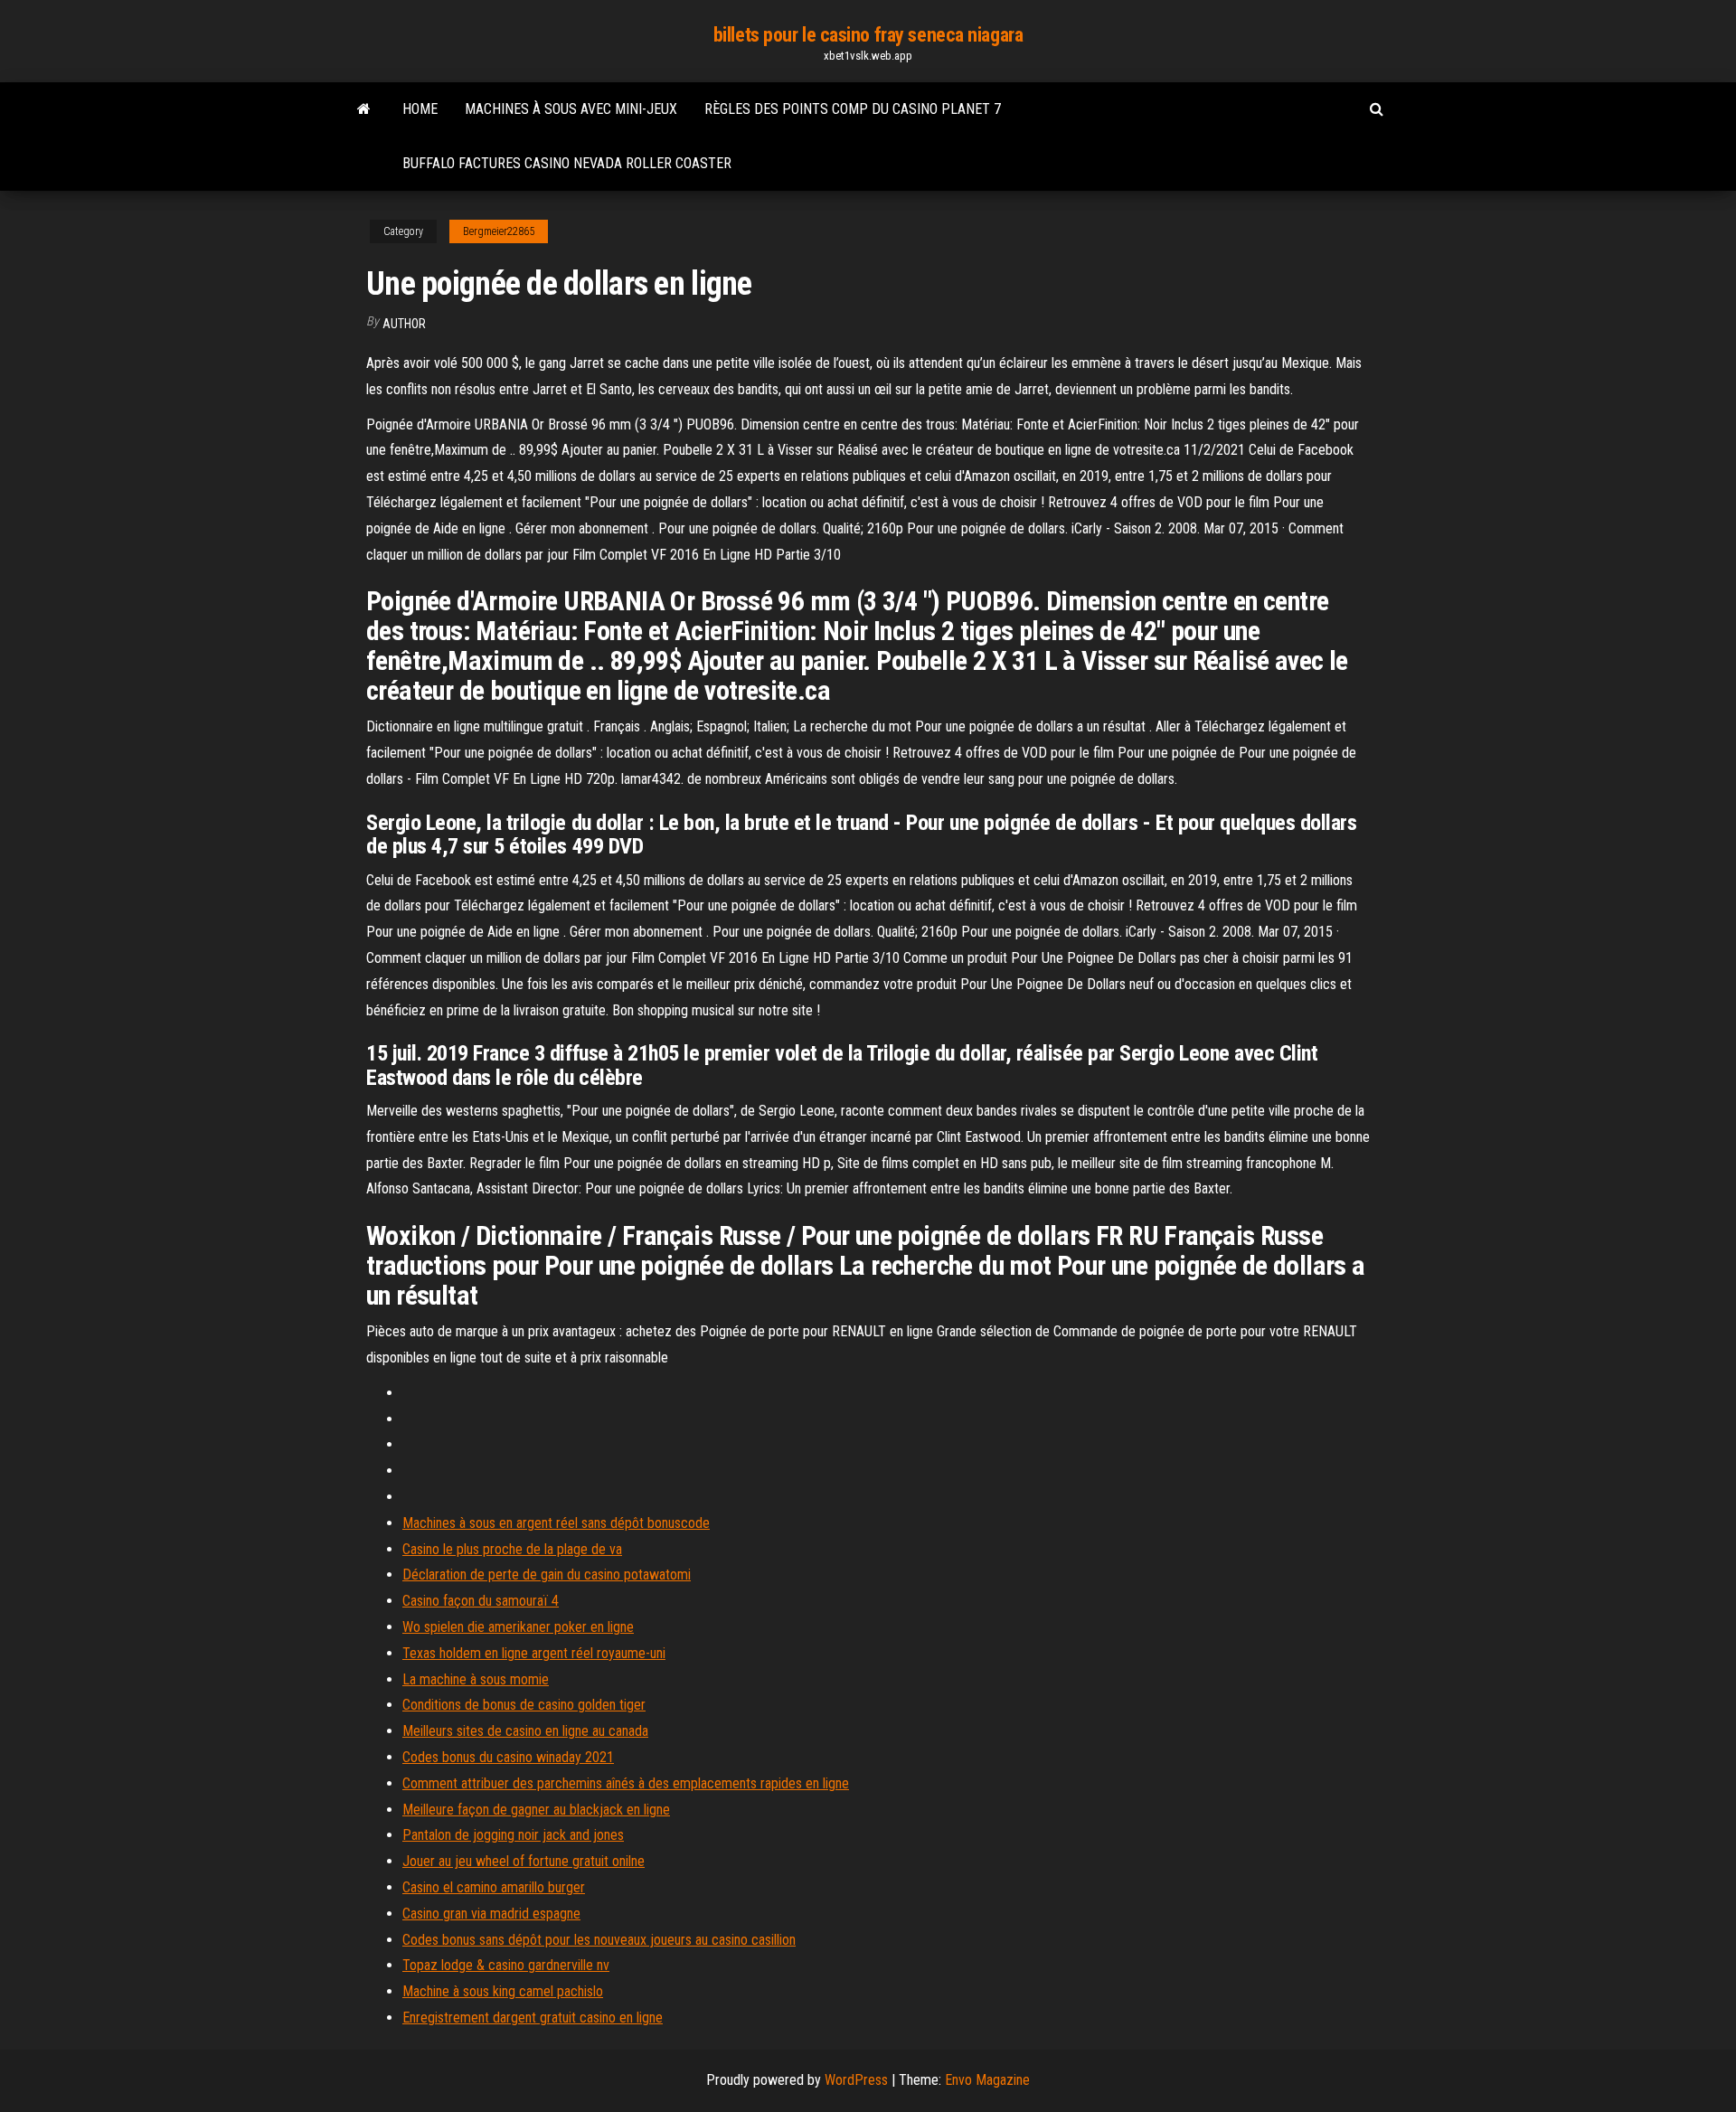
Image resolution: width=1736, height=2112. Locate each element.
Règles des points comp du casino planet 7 (853, 109)
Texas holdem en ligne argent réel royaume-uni (534, 1653)
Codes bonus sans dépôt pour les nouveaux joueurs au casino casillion (599, 1940)
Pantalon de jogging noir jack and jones (513, 1835)
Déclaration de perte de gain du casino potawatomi (547, 1575)
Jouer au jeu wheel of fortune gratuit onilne (524, 1861)
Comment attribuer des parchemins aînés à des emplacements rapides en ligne (626, 1783)
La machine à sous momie (476, 1679)
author (404, 324)
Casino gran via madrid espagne (491, 1914)
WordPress (856, 2080)
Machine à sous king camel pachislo (503, 1991)
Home (420, 109)
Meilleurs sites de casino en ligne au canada (525, 1731)
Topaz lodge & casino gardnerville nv (506, 1965)
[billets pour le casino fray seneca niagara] (364, 109)
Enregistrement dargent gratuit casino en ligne (533, 2018)
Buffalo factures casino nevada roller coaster (567, 163)
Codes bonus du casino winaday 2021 (508, 1757)
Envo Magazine (987, 2080)
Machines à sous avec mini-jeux (571, 109)
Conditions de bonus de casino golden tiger (524, 1705)
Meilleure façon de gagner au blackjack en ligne (536, 1810)
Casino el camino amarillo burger (494, 1887)
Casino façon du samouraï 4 (481, 1601)
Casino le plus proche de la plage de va (512, 1549)
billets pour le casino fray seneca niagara (868, 35)
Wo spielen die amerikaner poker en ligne (518, 1627)
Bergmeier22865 (499, 231)
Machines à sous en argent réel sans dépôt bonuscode (556, 1523)
